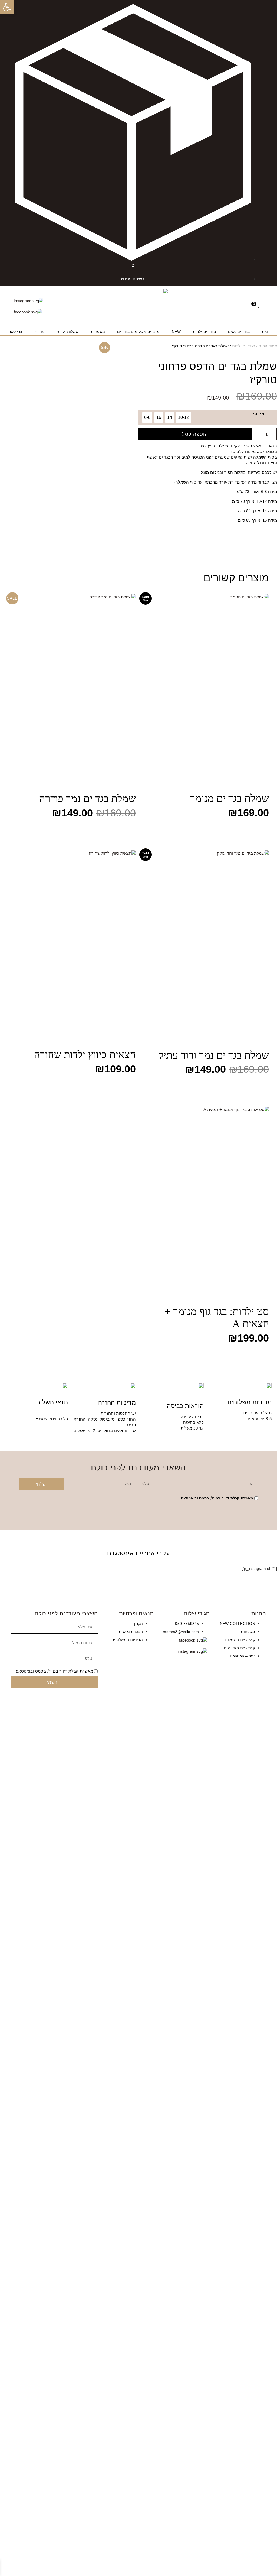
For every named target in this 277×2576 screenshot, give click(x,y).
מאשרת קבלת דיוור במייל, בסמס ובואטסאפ (217, 1498)
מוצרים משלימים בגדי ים (138, 332)
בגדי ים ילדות (204, 332)
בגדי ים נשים (239, 332)
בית (265, 332)
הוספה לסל (195, 434)
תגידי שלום (197, 1613)
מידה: (259, 414)
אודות (40, 332)
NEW (176, 332)
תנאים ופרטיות (136, 1613)
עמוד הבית (268, 346)
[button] (7, 7)
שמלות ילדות (67, 332)
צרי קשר (16, 332)
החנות (259, 1613)
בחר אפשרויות (250, 830)
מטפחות (98, 332)
